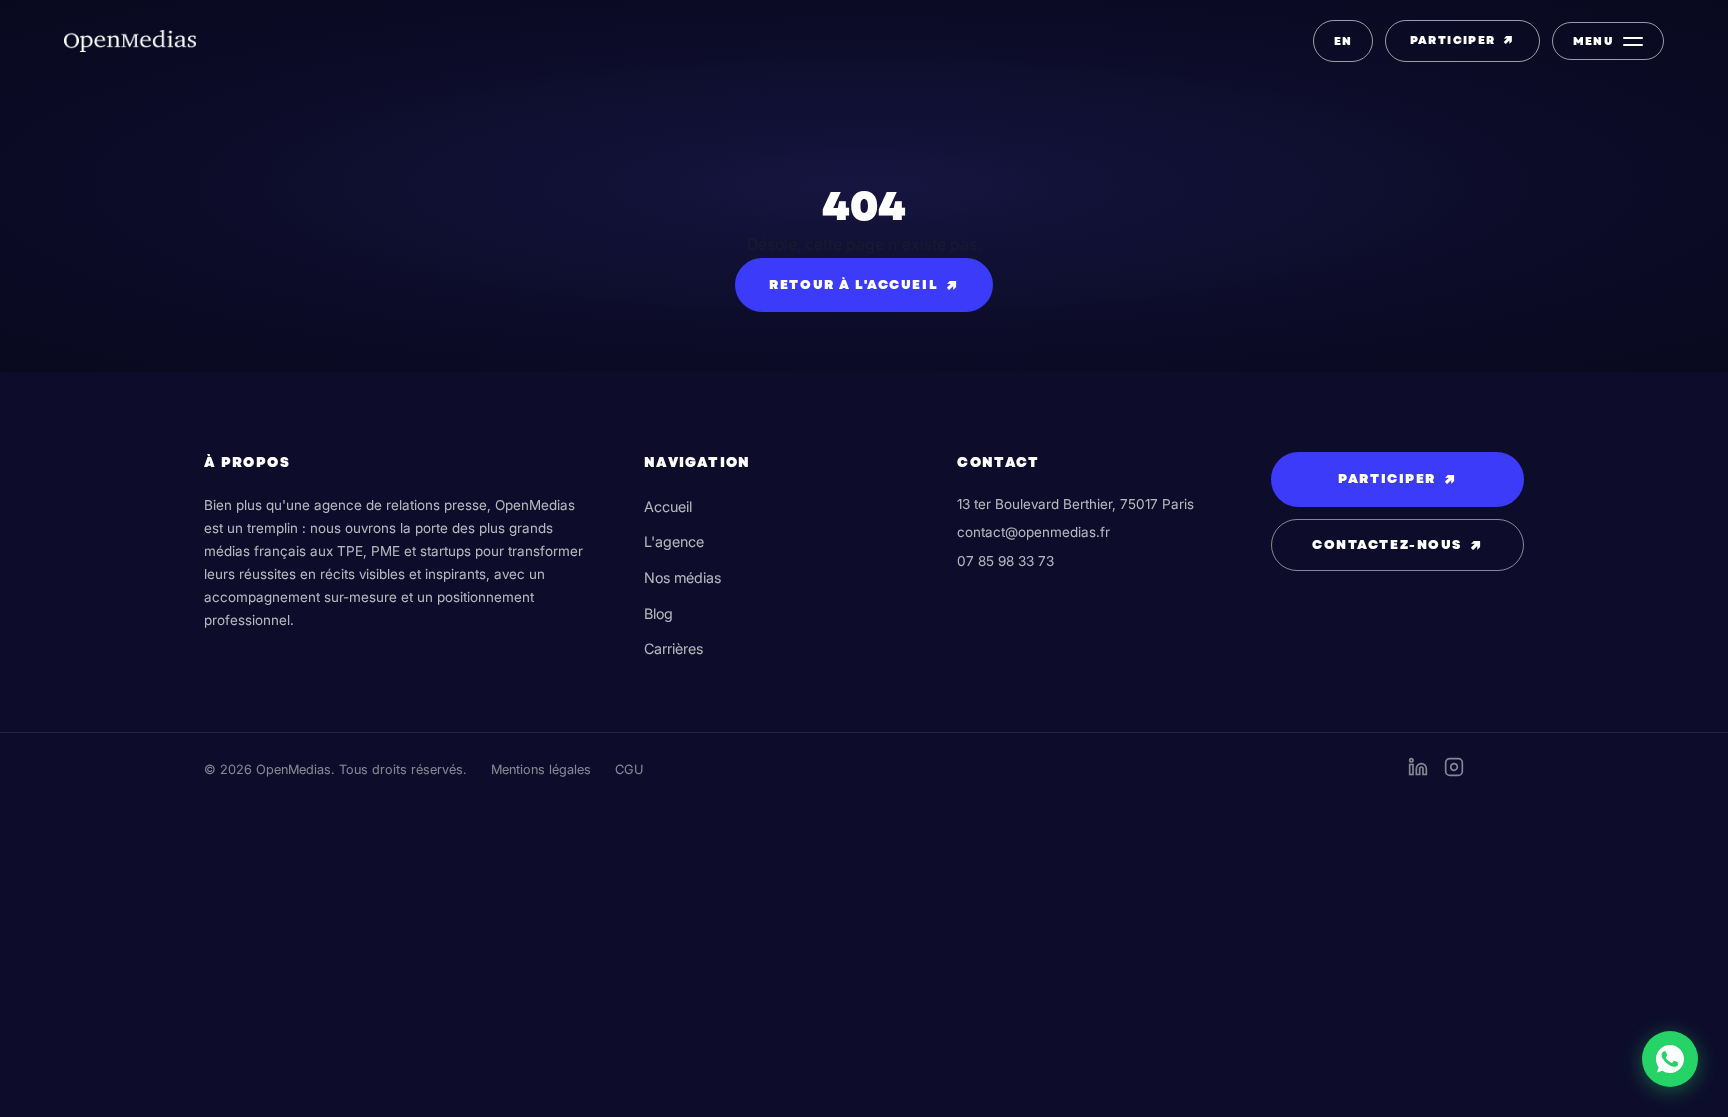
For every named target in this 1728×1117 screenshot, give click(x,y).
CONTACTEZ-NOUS (1397, 545)
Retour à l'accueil (863, 285)
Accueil (668, 506)
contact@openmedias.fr (1033, 532)
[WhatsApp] (1670, 1059)
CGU (629, 769)
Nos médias (682, 577)
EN (1343, 41)
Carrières (673, 648)
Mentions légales (541, 769)
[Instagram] (1454, 771)
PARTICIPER (1462, 40)
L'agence (674, 541)
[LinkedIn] (1418, 771)
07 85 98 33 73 (1005, 561)
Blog (658, 613)
